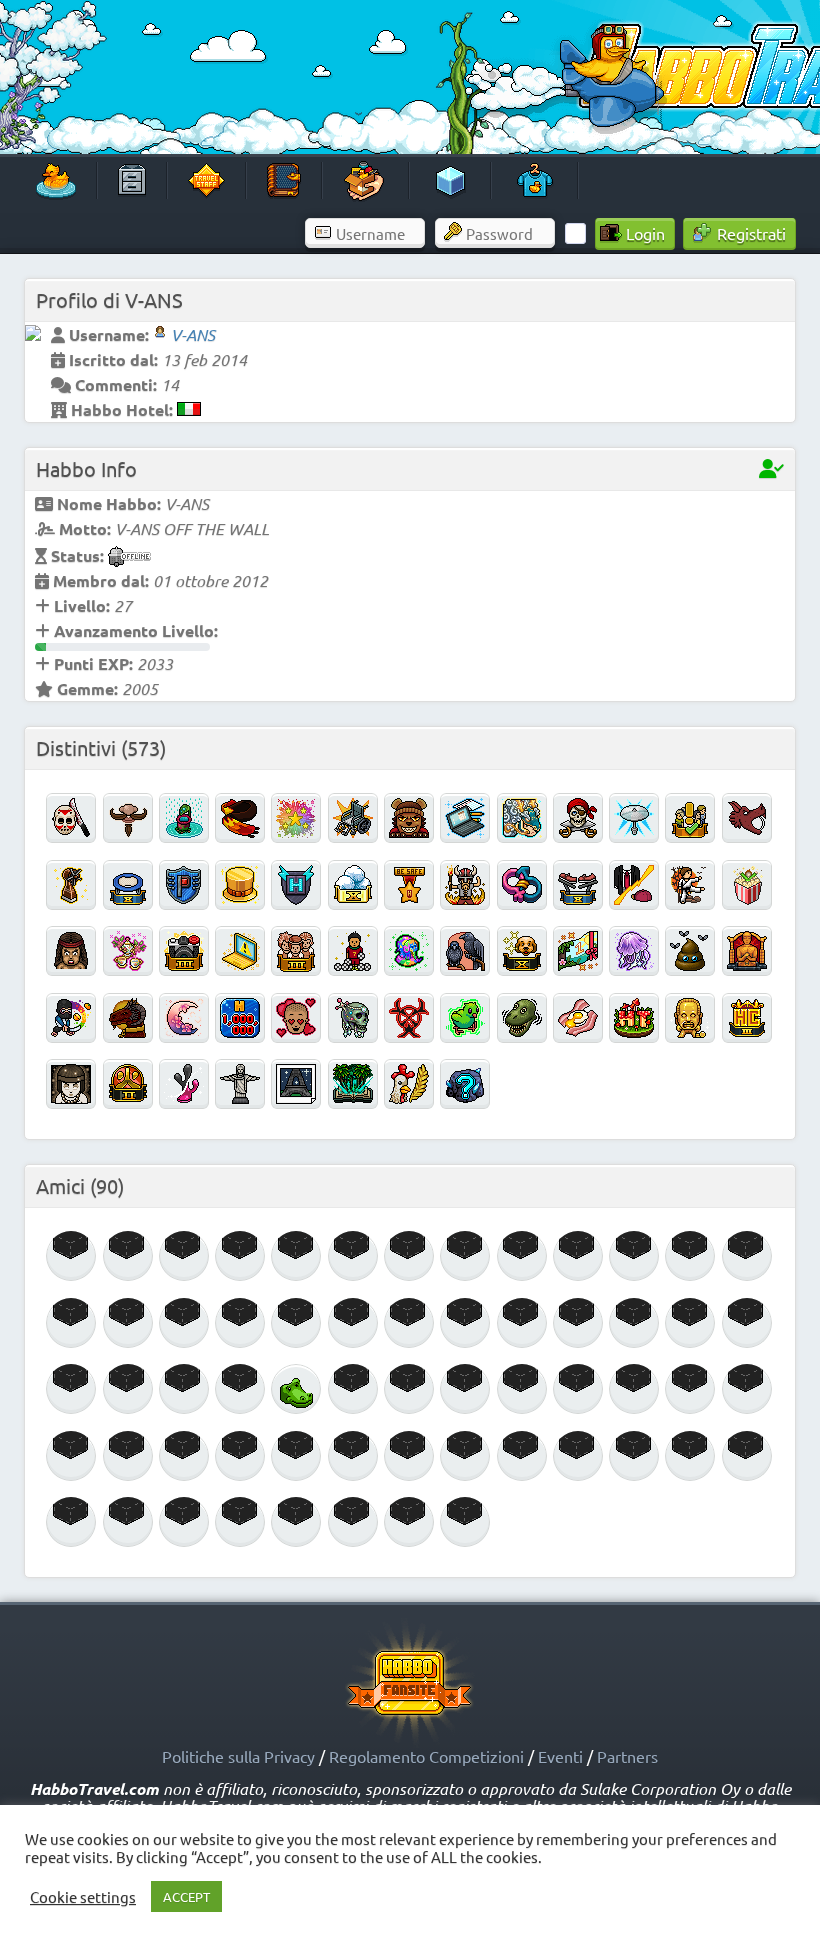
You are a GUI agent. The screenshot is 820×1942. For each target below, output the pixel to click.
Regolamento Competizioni (426, 1756)
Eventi (560, 1756)
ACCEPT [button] (186, 1896)
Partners (627, 1756)
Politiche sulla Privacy (238, 1756)
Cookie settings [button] (83, 1897)
